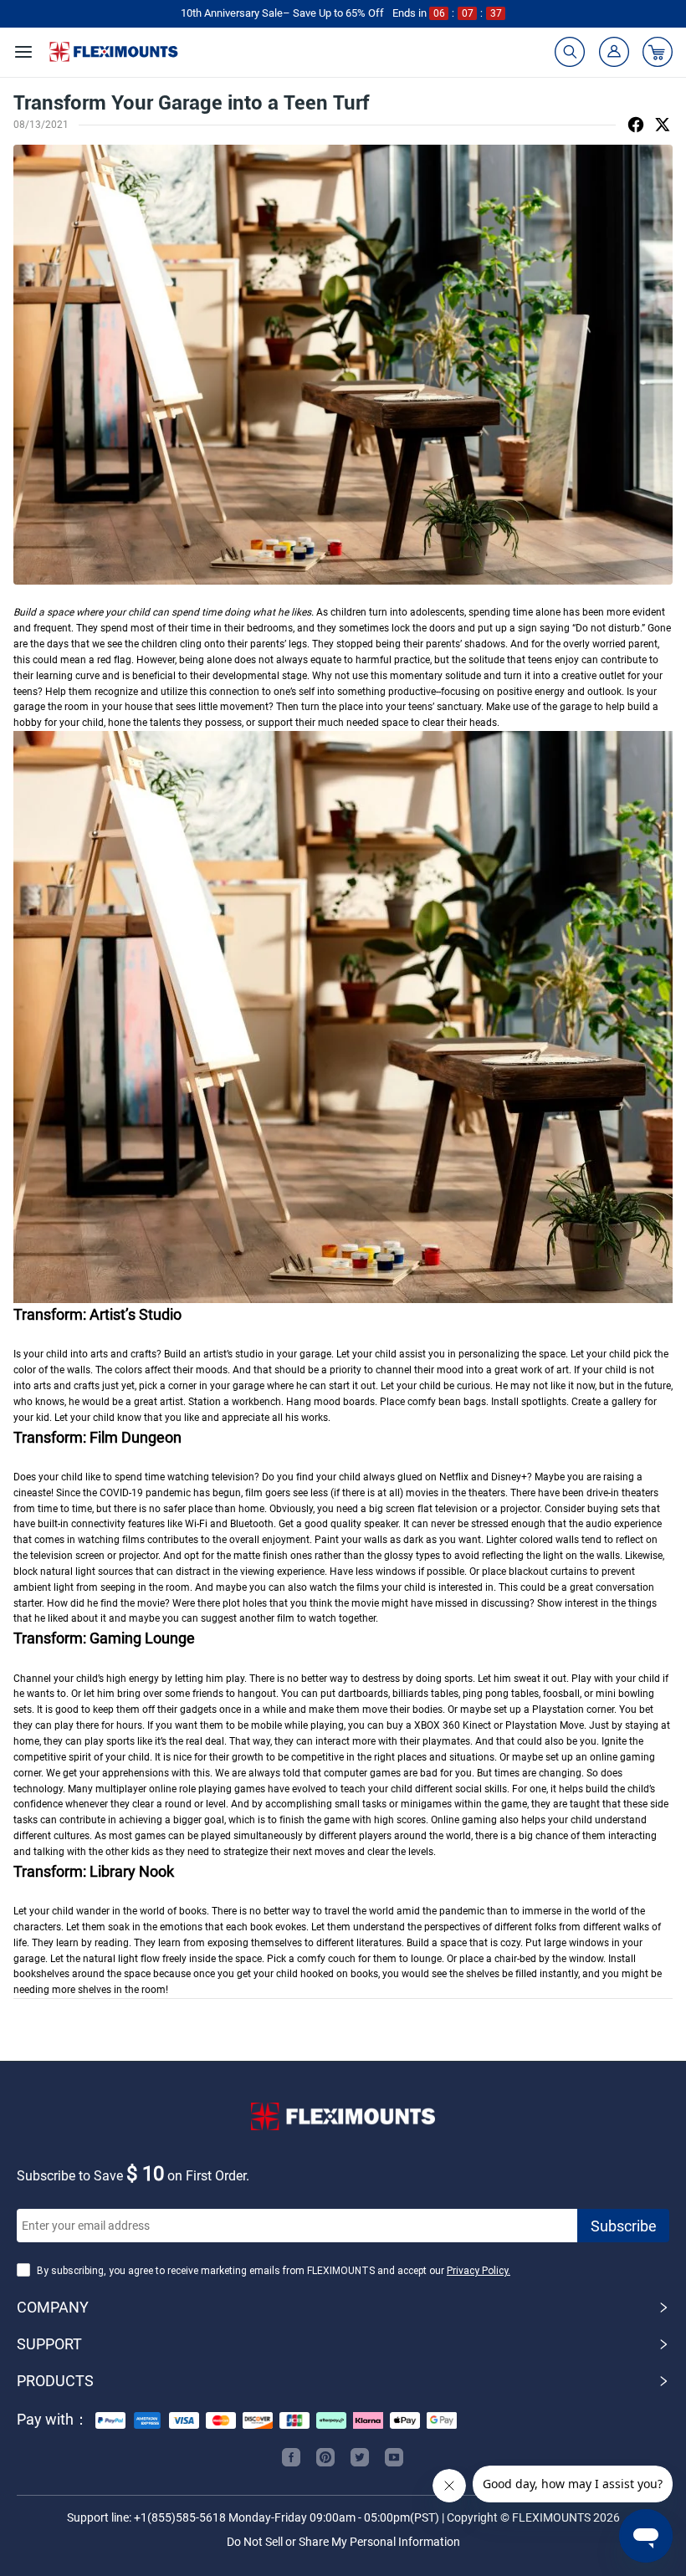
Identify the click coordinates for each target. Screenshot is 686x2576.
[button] (343, 2308)
